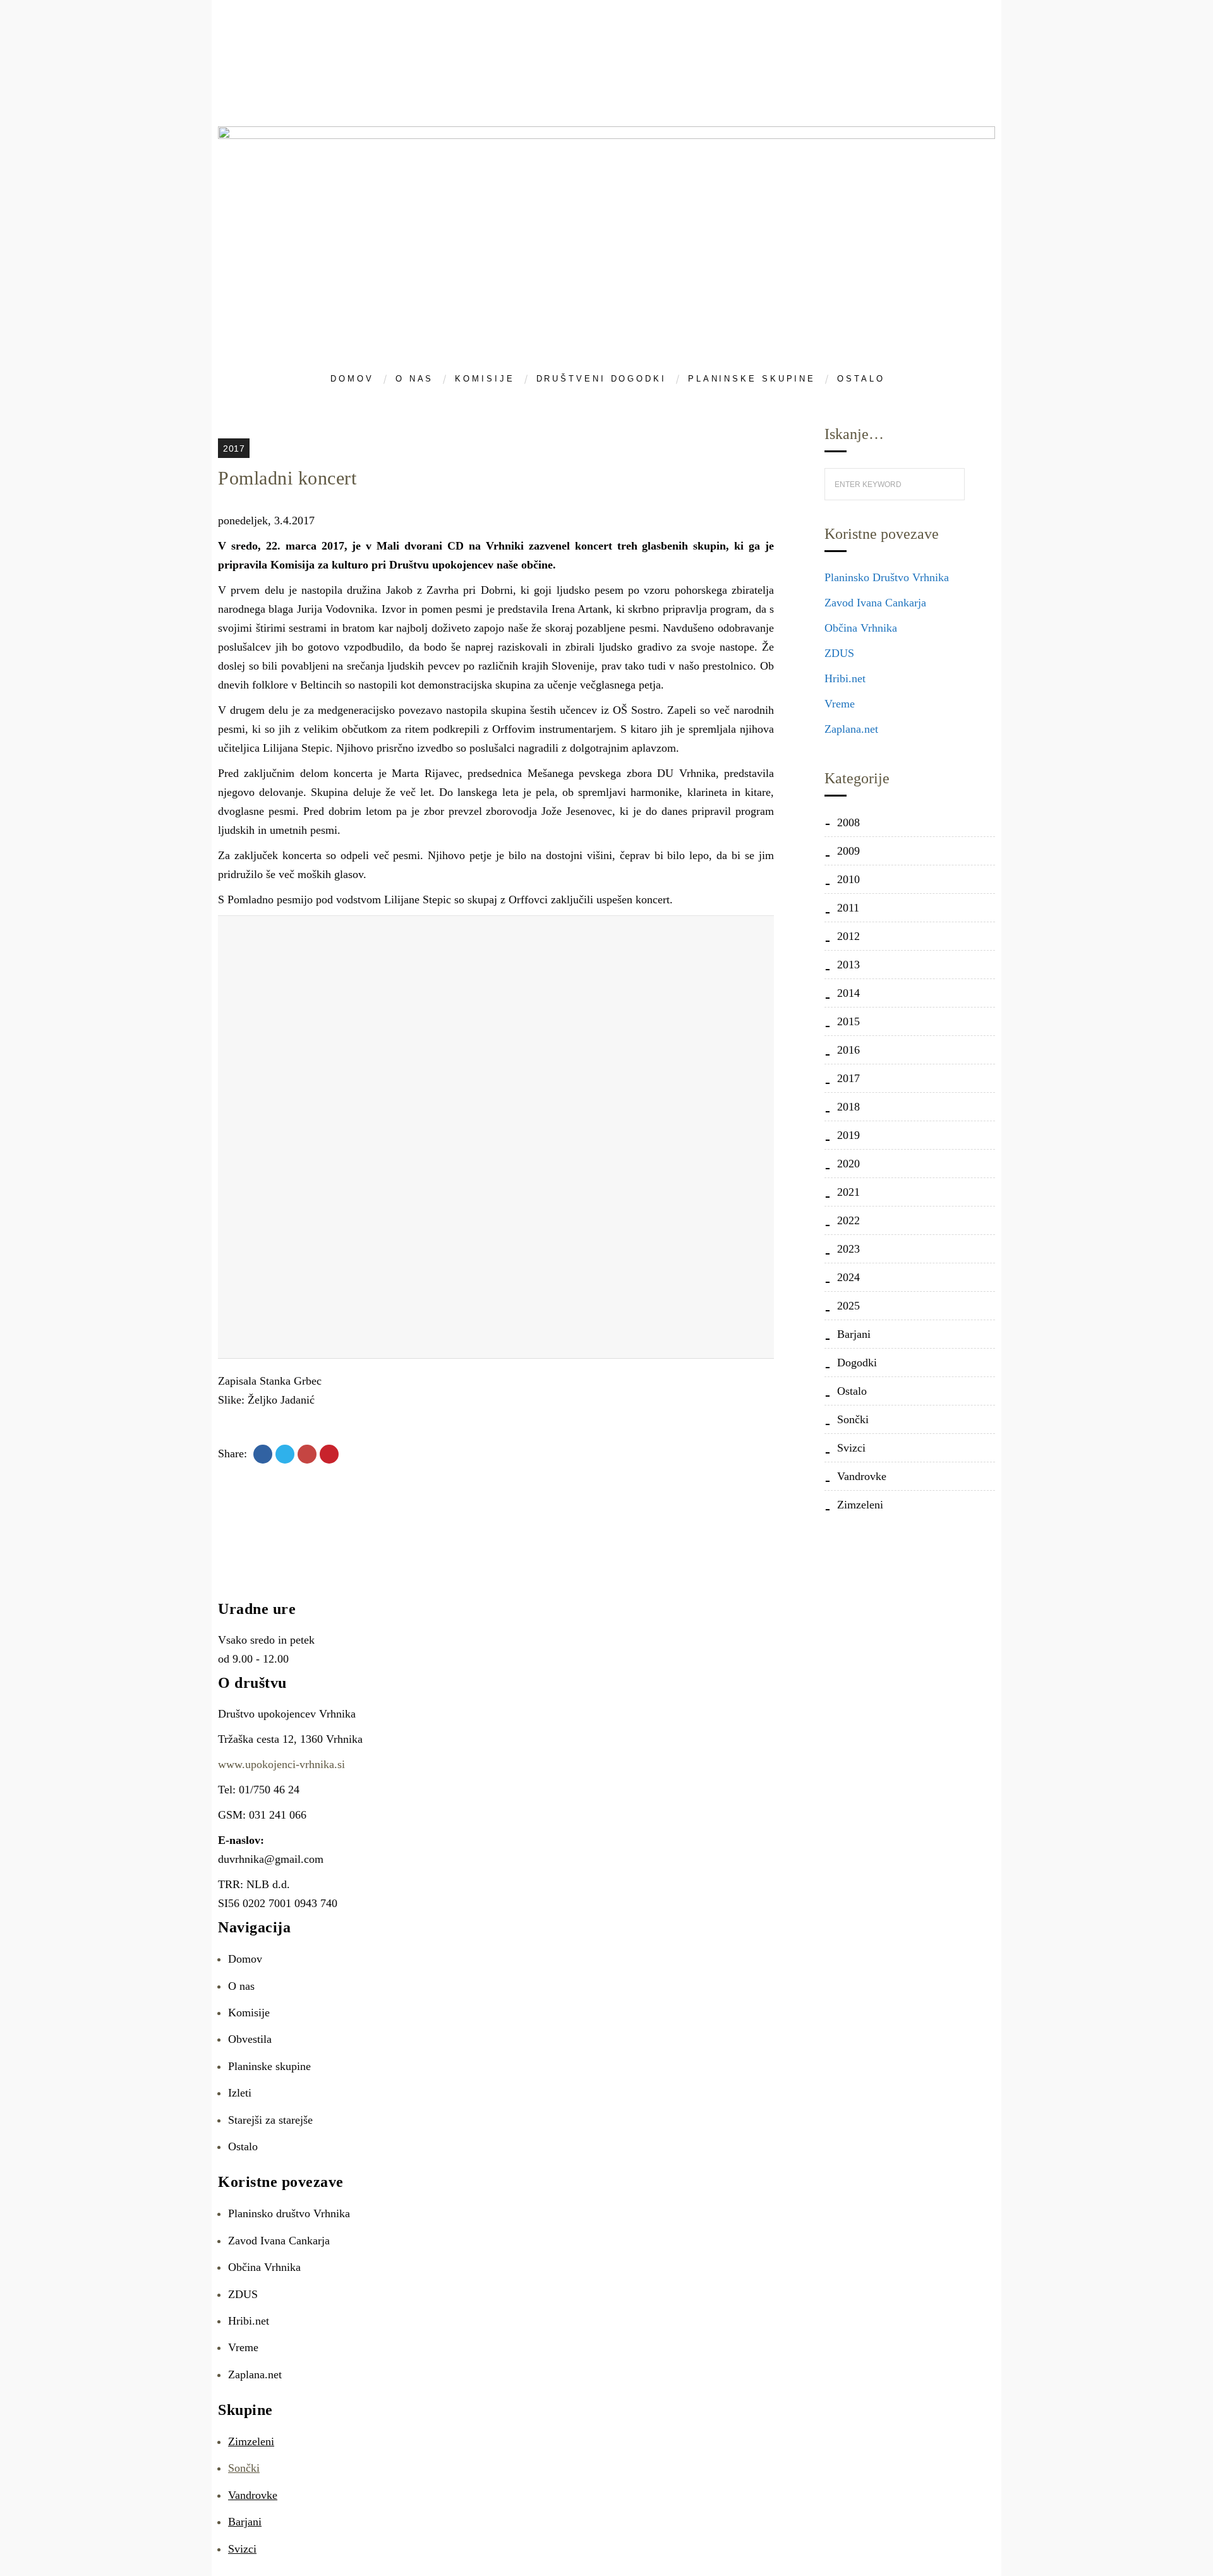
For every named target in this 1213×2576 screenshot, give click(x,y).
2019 (848, 1135)
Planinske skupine (269, 2066)
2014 (848, 993)
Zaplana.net (851, 729)
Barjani (854, 1334)
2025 (848, 1306)
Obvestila (250, 2039)
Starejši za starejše (270, 2120)
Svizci (851, 1448)
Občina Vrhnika (861, 628)
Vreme (840, 704)
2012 (848, 936)
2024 (848, 1277)
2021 (848, 1192)
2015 (848, 1021)
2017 (234, 448)
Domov (245, 1959)
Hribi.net (845, 678)
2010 (848, 879)
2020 (848, 1164)
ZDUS (839, 653)
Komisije (249, 2013)
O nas (241, 1986)
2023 (848, 1249)
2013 (848, 965)
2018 (848, 1107)
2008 (848, 822)
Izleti (240, 2093)
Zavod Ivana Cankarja (875, 603)
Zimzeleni (860, 1505)
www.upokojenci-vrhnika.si (281, 1764)
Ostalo (852, 1391)
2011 (848, 908)
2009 (848, 851)
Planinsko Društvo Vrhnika (887, 577)
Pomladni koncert (287, 478)
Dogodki (857, 1363)
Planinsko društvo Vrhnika (289, 2213)
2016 (848, 1050)
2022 (848, 1220)
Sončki (853, 1419)
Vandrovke (862, 1476)
